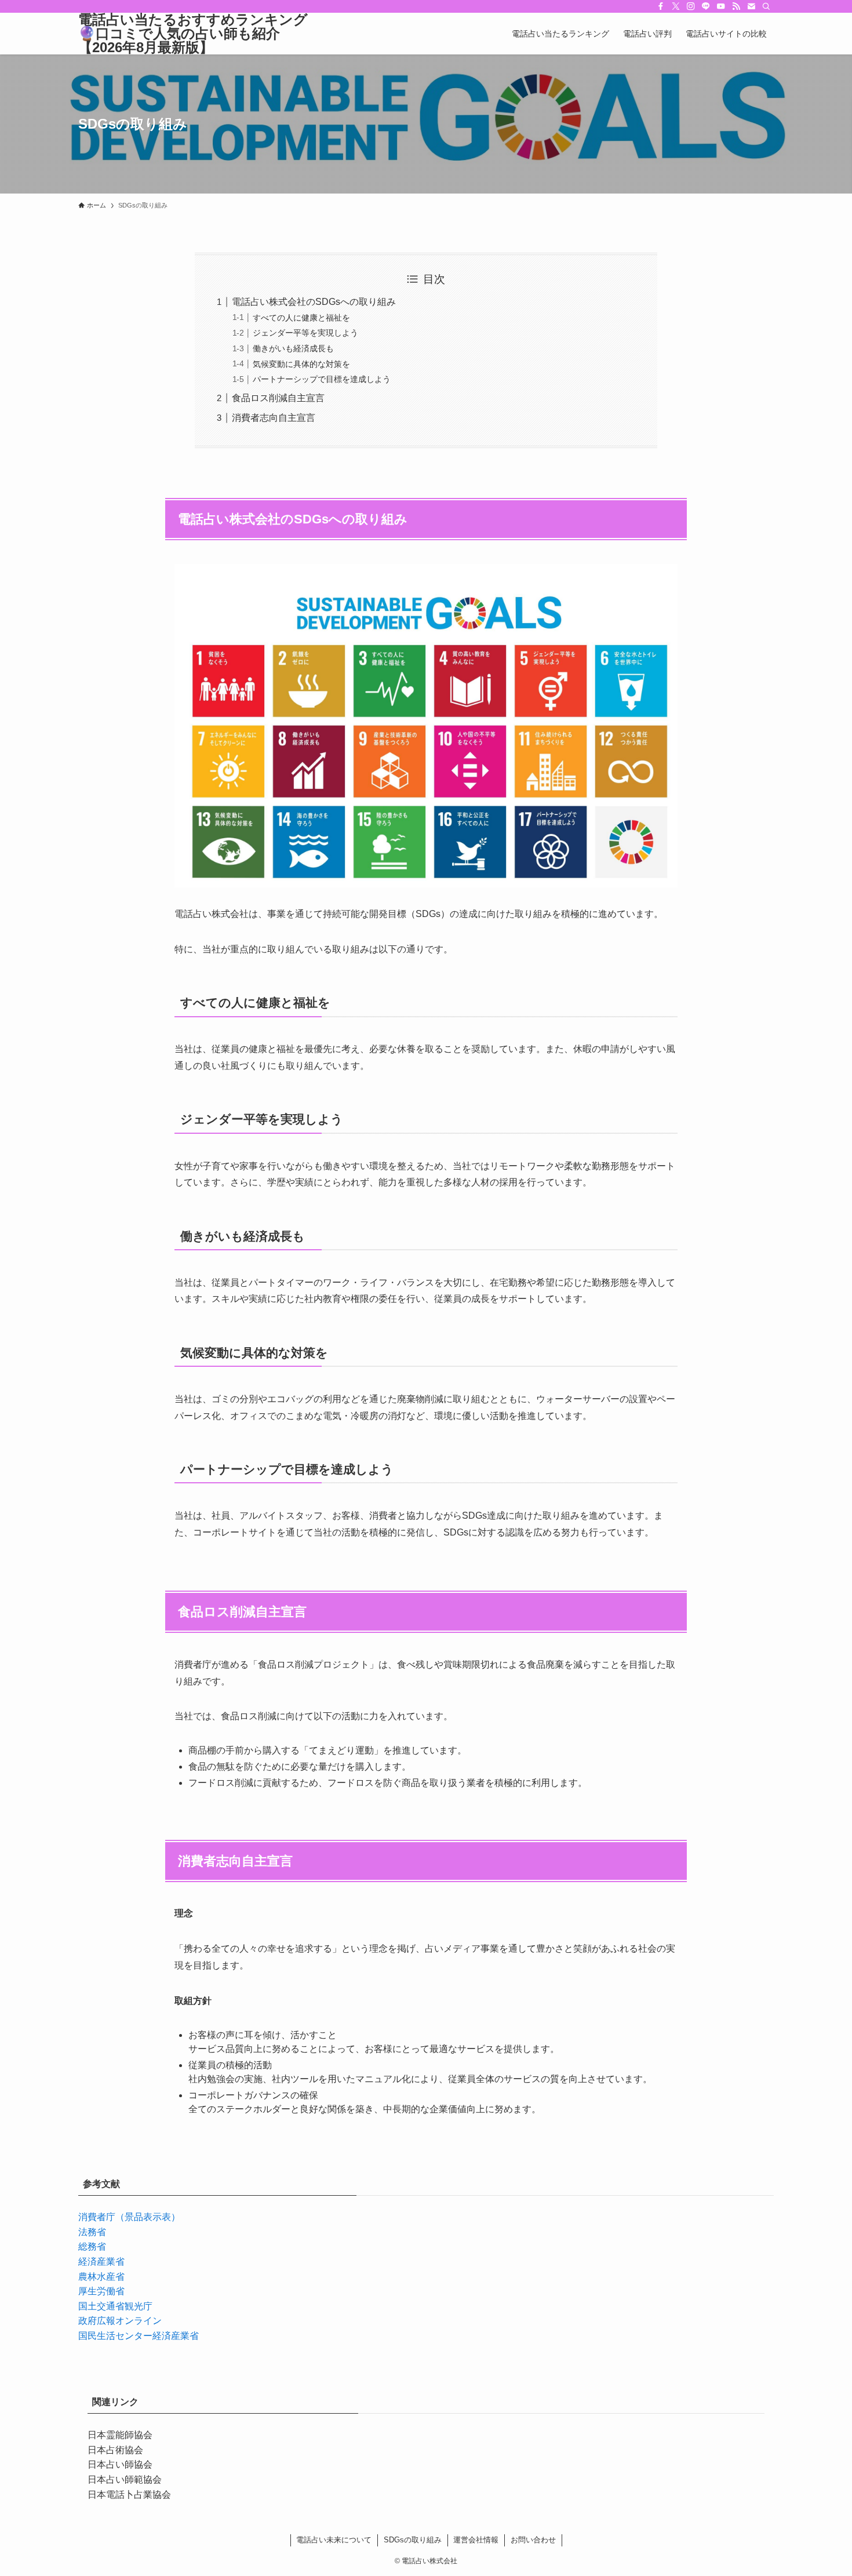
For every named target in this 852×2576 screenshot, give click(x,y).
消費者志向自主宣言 (274, 418)
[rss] (736, 6)
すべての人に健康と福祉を (301, 318)
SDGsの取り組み (413, 2540)
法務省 (92, 2232)
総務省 (92, 2246)
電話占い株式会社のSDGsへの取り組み (314, 302)
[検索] (766, 6)
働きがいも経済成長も (293, 348)
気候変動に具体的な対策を (301, 364)
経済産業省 (101, 2262)
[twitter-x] (676, 6)
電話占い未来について (334, 2540)
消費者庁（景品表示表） (129, 2217)
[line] (706, 6)
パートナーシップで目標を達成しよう (322, 379)
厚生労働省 (101, 2291)
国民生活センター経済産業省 (139, 2336)
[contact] (751, 6)
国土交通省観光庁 (115, 2306)
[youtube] (721, 6)
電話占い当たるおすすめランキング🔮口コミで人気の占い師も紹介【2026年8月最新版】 (193, 34)
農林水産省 (101, 2277)
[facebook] (661, 6)
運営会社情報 (476, 2540)
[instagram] (691, 6)
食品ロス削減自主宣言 (278, 398)
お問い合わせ (533, 2540)
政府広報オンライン (120, 2321)
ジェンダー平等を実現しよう (305, 333)
